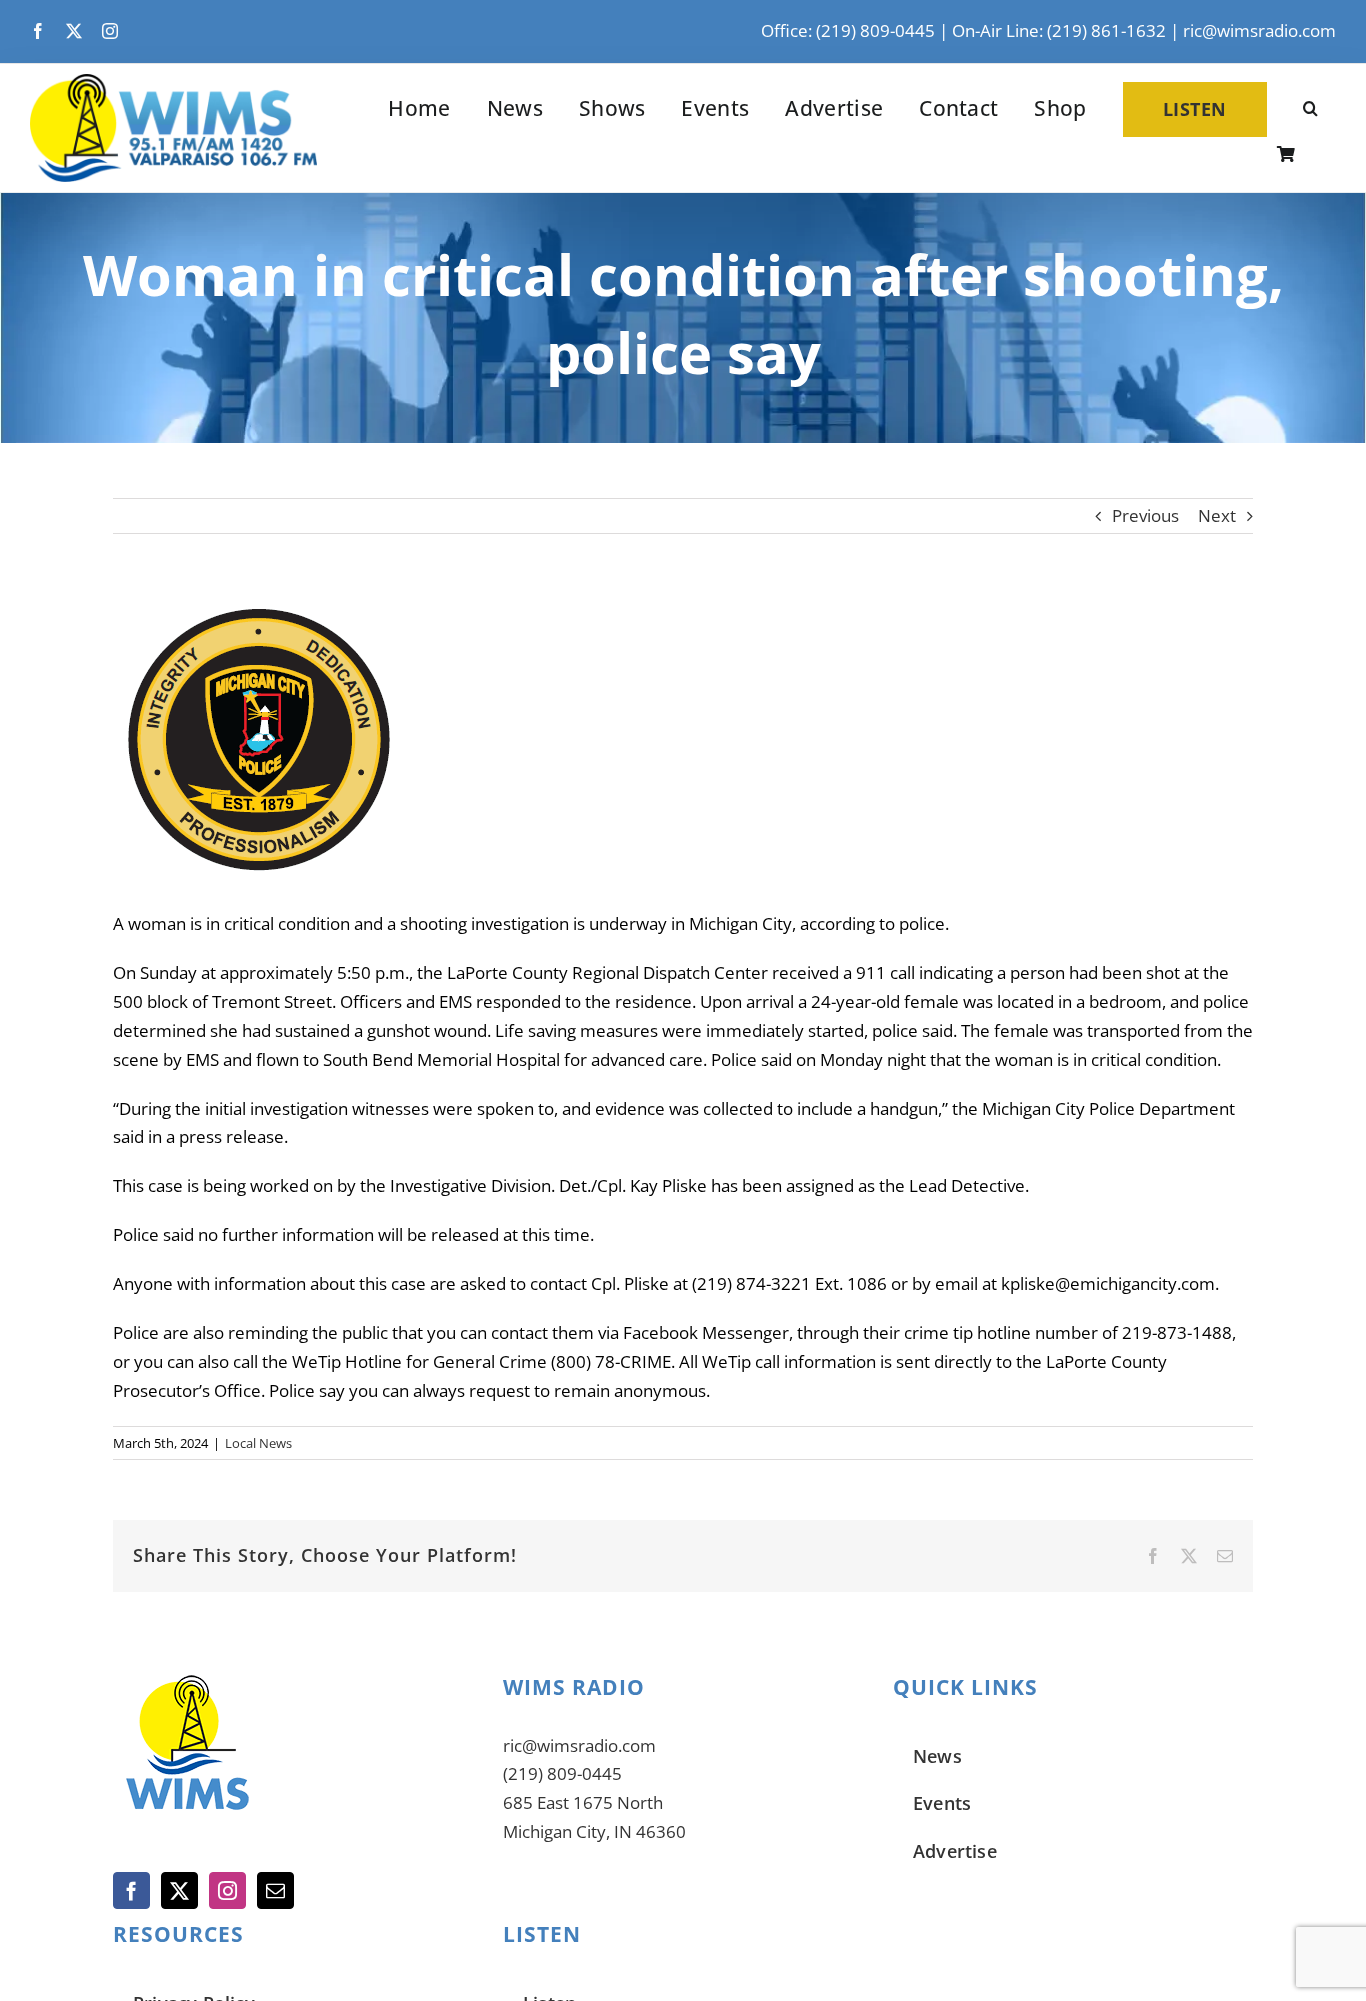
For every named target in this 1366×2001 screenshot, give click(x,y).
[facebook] (38, 31)
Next (1217, 515)
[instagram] (110, 31)
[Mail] (275, 1890)
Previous (1145, 515)
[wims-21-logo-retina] (173, 82)
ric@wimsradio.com (1259, 30)
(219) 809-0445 (562, 1773)
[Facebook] (131, 1890)
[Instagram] (227, 1890)
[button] (1310, 109)
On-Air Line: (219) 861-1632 (1059, 30)
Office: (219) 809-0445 (848, 30)
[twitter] (74, 31)
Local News (258, 1443)
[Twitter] (179, 1890)
